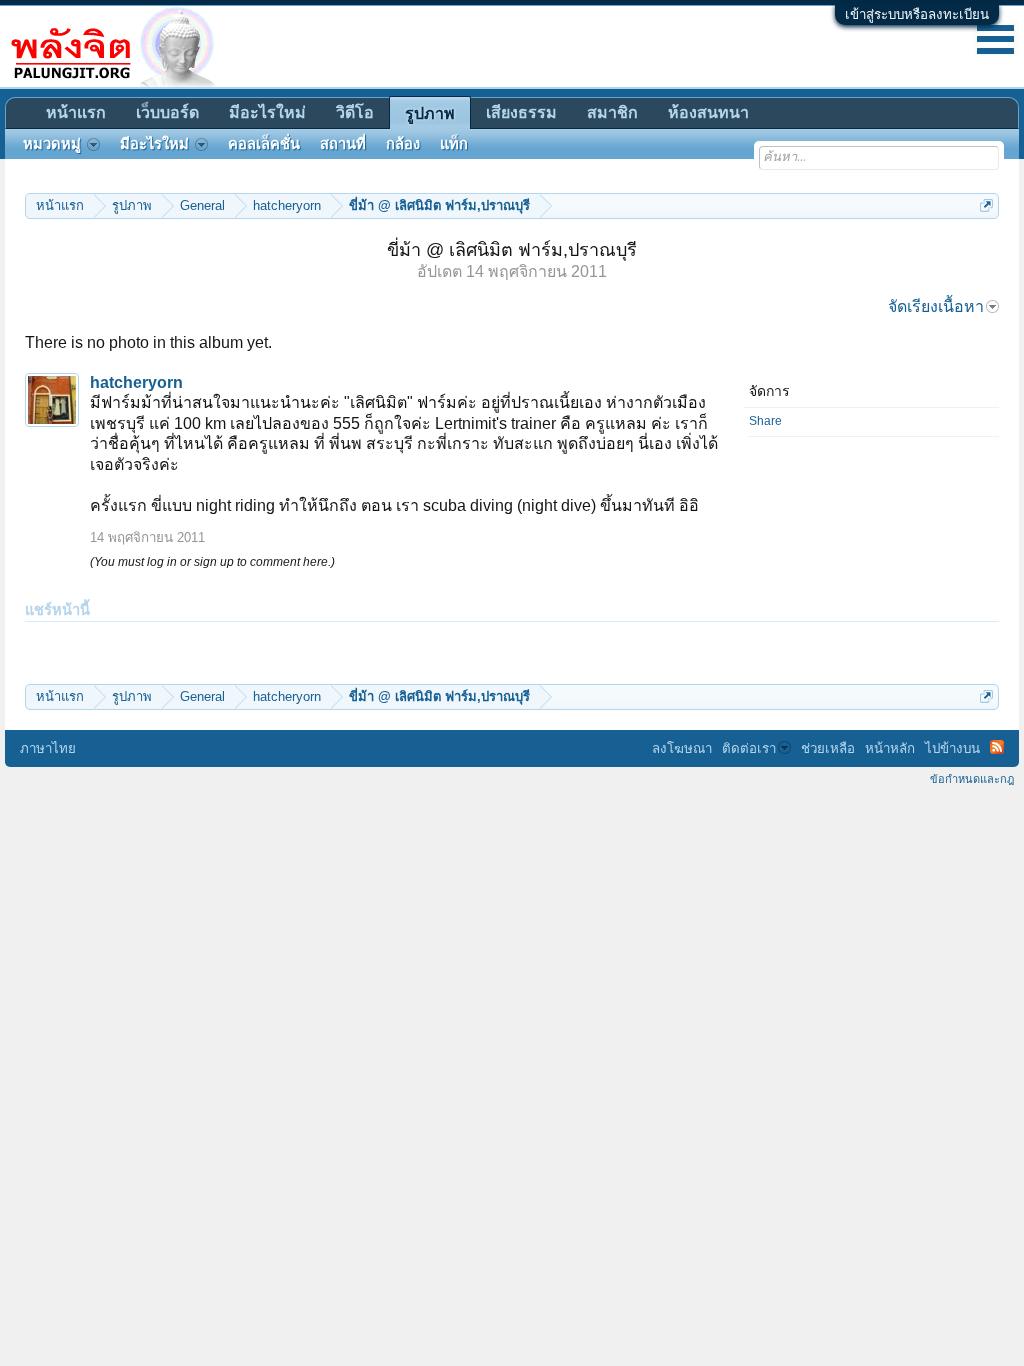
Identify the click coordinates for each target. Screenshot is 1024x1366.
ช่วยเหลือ (828, 748)
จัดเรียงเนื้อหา (936, 306)
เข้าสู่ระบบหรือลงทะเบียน (917, 14)
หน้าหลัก (890, 748)
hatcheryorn (136, 382)
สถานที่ (343, 144)
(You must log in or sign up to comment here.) (212, 562)
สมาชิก (612, 112)
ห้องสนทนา (708, 112)
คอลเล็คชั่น (264, 144)
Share (765, 421)
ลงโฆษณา (682, 748)
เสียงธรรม (521, 112)
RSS (997, 747)
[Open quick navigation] (986, 205)
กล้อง (403, 144)
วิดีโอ (355, 112)
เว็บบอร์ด (167, 112)
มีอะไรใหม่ (267, 112)
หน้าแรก (76, 112)
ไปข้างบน (952, 748)
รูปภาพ (430, 113)
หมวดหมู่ (52, 144)
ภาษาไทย (48, 748)
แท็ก (454, 144)
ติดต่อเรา (749, 748)
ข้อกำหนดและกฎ (972, 779)
